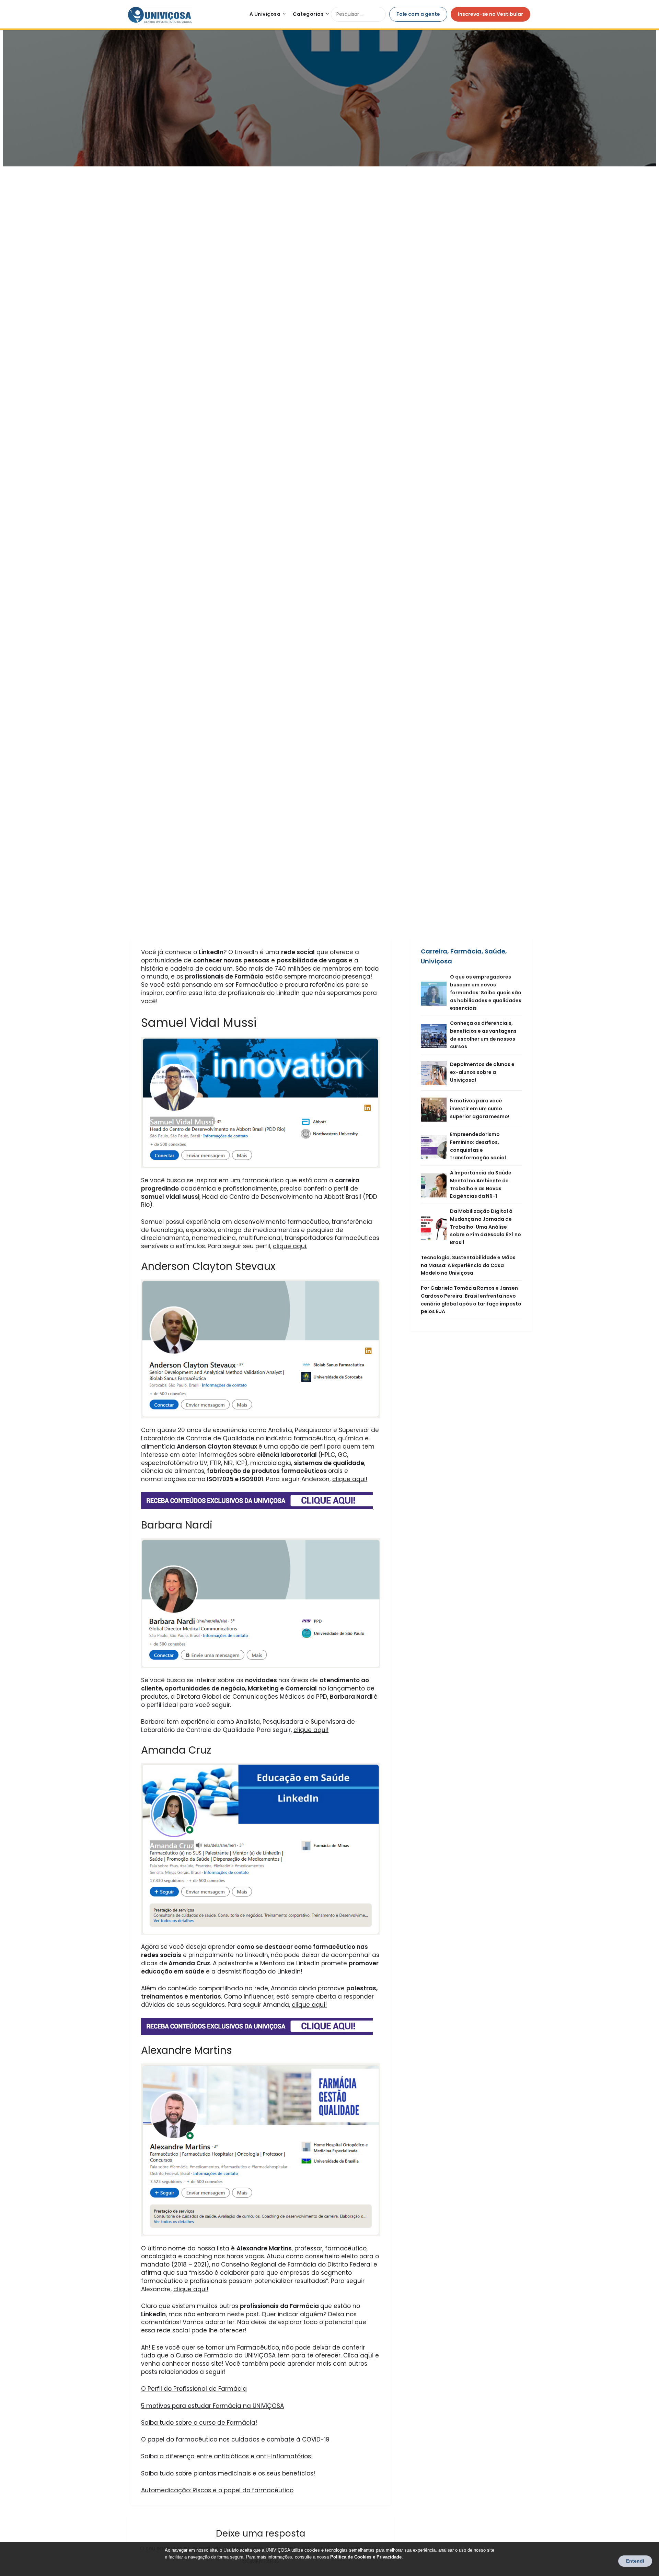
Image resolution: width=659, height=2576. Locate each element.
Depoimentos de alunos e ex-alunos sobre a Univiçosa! (482, 1072)
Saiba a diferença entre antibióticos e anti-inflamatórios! (227, 2456)
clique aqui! (350, 1479)
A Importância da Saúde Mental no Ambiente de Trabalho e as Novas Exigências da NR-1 (481, 1184)
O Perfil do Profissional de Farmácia (194, 2389)
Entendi (635, 2561)
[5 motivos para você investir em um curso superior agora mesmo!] (435, 1109)
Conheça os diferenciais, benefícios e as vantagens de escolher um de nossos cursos (483, 1035)
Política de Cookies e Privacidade (366, 2557)
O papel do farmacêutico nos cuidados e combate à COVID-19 (235, 2439)
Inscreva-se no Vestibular (490, 14)
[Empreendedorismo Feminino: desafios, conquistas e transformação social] (435, 1146)
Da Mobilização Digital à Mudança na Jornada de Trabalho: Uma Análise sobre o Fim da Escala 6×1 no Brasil (485, 1227)
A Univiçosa (265, 14)
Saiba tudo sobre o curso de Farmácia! (199, 2423)
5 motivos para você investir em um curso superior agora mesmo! (480, 1109)
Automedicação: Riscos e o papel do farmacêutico (217, 2490)
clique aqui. (290, 1246)
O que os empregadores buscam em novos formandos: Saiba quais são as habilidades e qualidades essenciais (486, 992)
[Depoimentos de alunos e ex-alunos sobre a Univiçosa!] (435, 1072)
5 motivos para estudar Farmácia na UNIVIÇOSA (212, 2406)
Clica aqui (358, 2355)
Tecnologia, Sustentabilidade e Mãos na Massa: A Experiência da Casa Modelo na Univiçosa (468, 1265)
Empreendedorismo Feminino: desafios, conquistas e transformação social (478, 1146)
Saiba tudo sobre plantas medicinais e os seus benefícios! (228, 2473)
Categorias (308, 14)
